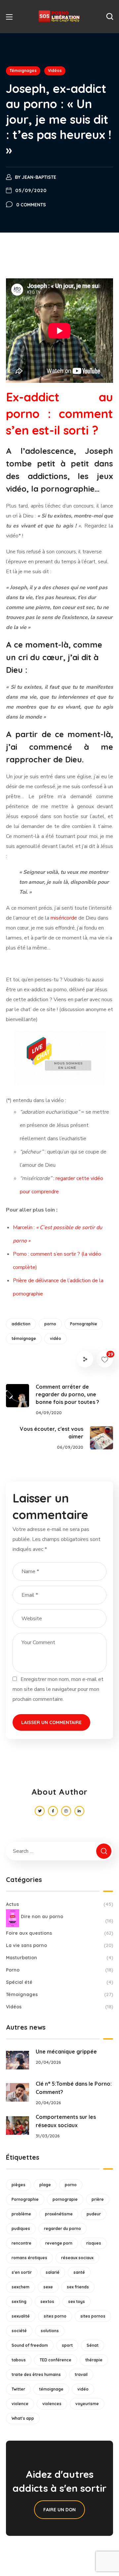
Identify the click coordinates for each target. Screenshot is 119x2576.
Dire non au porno (67, 1919)
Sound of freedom (30, 2345)
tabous (19, 2360)
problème (21, 2214)
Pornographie (84, 1324)
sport (67, 2345)
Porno (59, 1970)
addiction (21, 1324)
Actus (59, 1904)
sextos (47, 2301)
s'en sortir (22, 2272)
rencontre (21, 2243)
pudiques (21, 2228)
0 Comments (31, 205)
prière (98, 2199)
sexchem (20, 2287)
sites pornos (93, 2316)
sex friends (78, 2287)
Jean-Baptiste (39, 177)
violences (52, 2404)
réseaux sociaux (77, 2258)
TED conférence (56, 2360)
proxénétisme (59, 2214)
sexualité (21, 2316)
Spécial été (59, 1982)
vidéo (56, 1338)
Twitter (18, 2389)
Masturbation (59, 1958)
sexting (19, 2301)
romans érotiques (29, 2258)
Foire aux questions (59, 1933)
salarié (53, 2272)
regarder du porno (62, 2228)
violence (20, 2404)
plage (45, 2185)
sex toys (77, 2301)
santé (79, 2272)
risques (94, 2243)
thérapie (94, 2360)
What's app (23, 2418)
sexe (48, 2287)
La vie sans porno (59, 1945)
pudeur (94, 2214)
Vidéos (55, 70)
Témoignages (23, 70)
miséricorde (64, 918)
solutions (50, 2331)
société (19, 2331)
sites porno (55, 2316)
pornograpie (65, 2199)
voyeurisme (87, 2404)
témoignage (24, 1338)
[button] (110, 17)
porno (50, 1324)
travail (81, 2374)
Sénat (93, 2345)
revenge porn (59, 2243)
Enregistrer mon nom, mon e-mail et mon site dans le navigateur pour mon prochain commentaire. (58, 1689)
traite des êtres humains (36, 2374)
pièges (19, 2185)
